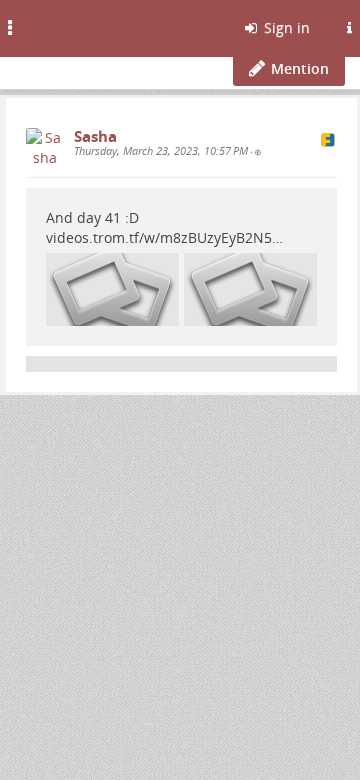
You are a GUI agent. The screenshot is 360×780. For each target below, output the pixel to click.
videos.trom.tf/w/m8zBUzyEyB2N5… (164, 237)
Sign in (285, 27)
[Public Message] (258, 152)
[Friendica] (65, 25)
